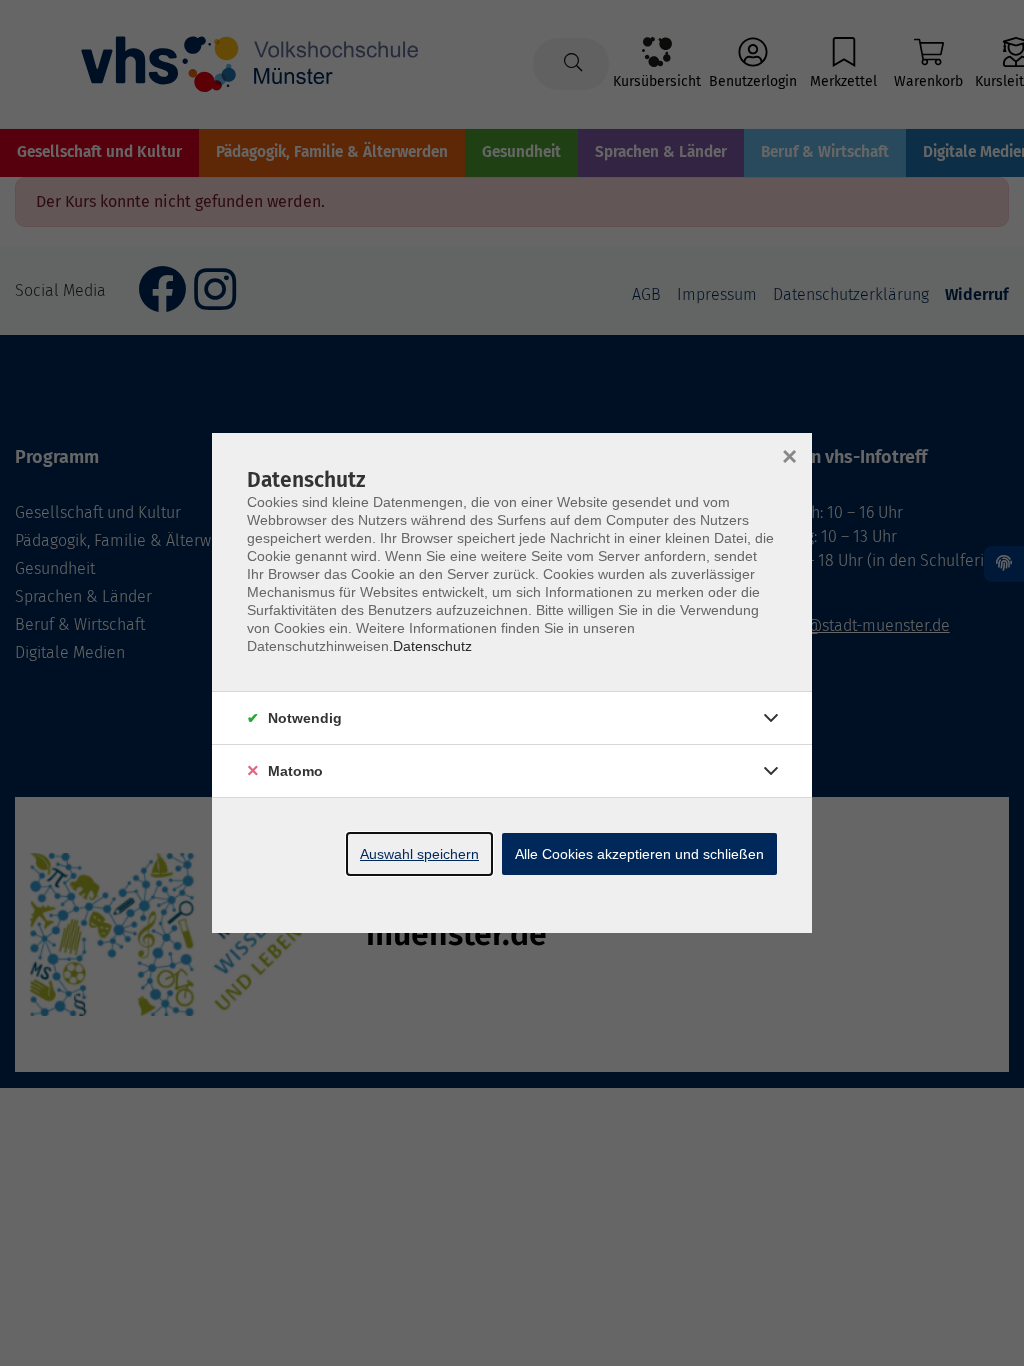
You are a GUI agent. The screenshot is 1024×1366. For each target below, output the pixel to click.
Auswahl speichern (419, 854)
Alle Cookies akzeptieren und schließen (639, 854)
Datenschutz (432, 646)
